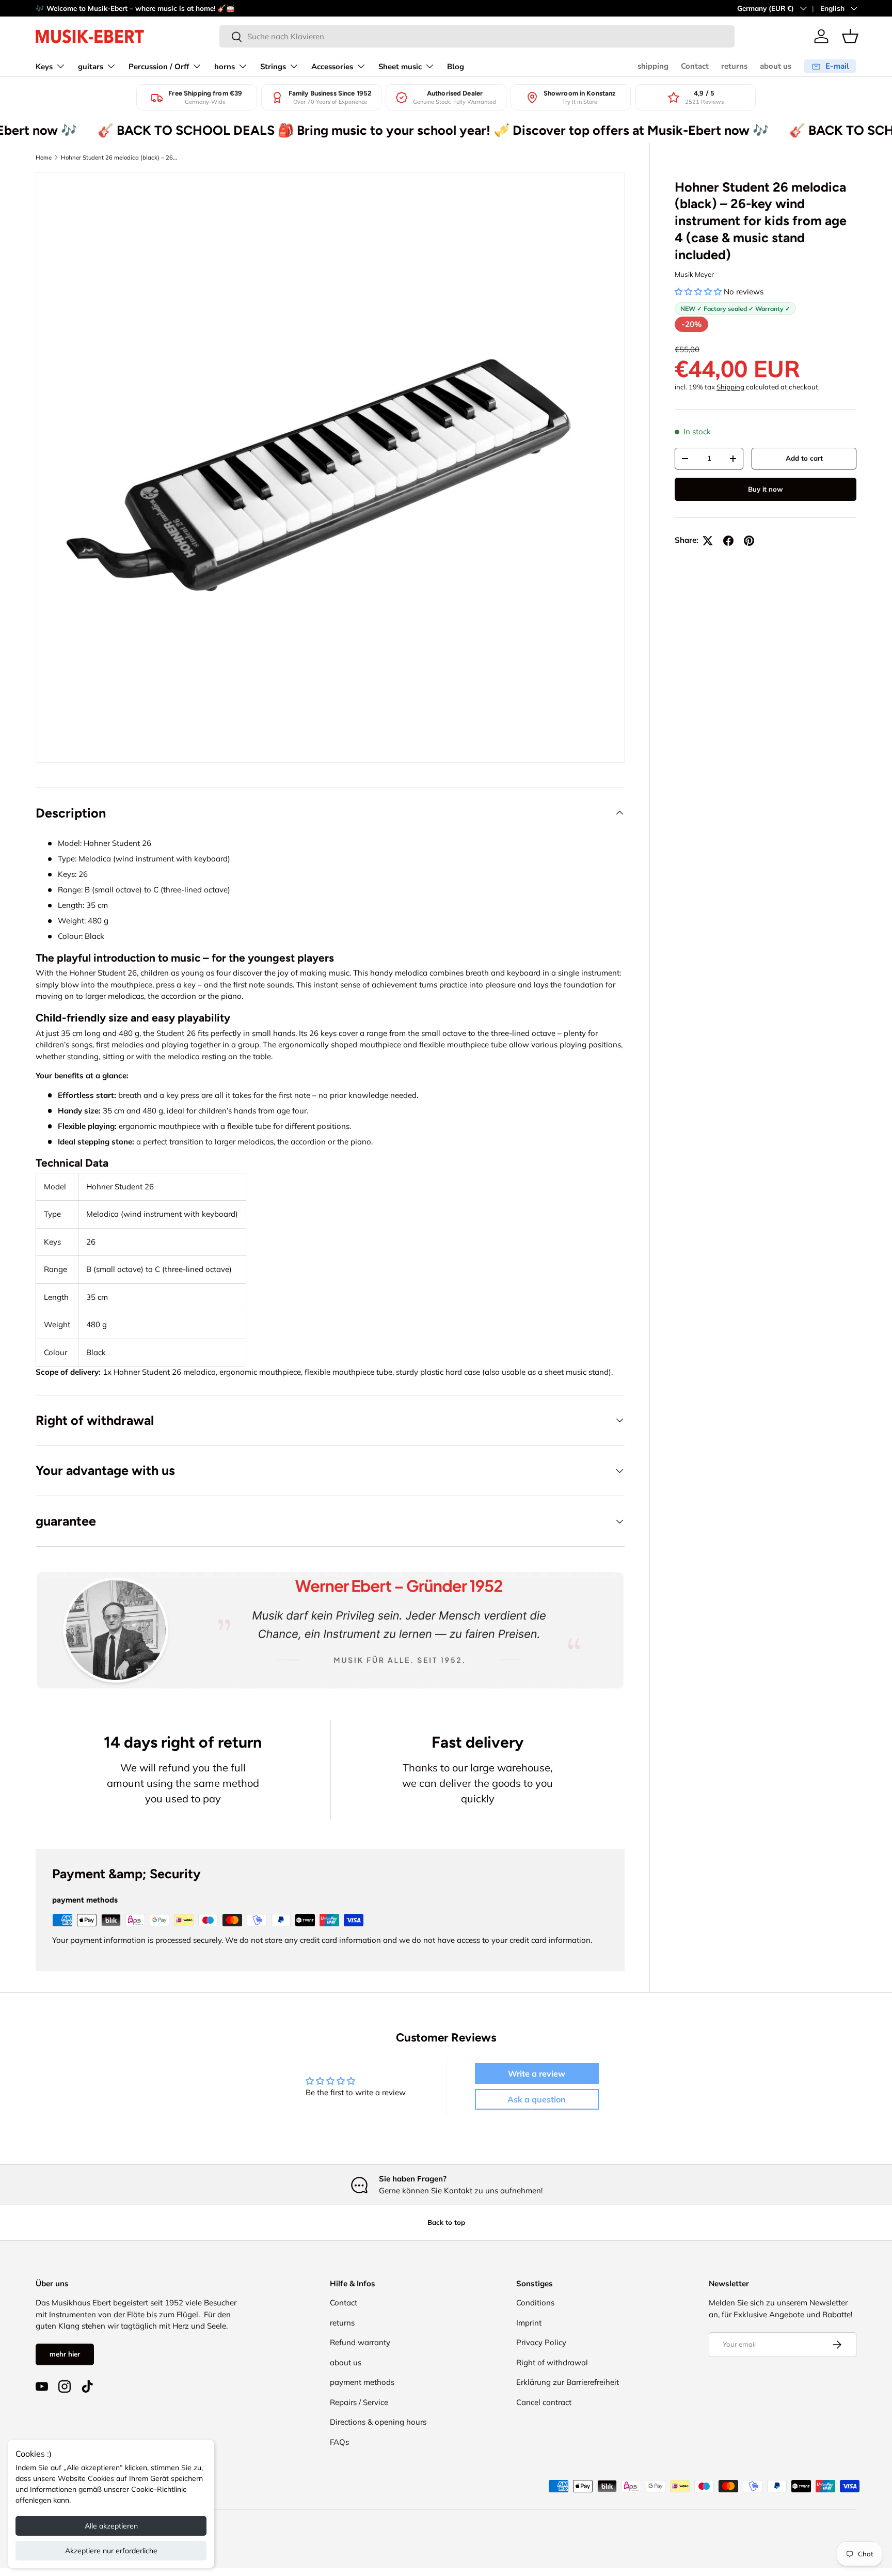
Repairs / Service (359, 2402)
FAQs (339, 2442)
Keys (44, 67)
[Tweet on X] (708, 541)
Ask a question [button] (537, 2099)
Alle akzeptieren (111, 2526)
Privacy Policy (541, 2342)
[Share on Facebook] (728, 541)
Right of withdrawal (552, 2362)
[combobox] (477, 36)
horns (225, 67)
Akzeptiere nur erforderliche (111, 2551)
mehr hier (65, 2354)
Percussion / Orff (159, 67)
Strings (273, 67)
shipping (653, 66)
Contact (695, 66)
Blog (456, 67)
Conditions (535, 2303)
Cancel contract (544, 2402)
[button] (850, 36)
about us (776, 66)
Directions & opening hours (378, 2422)
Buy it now (766, 489)
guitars (91, 67)
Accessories (332, 67)
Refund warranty (360, 2342)
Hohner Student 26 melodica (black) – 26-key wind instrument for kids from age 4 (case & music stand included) (119, 158)
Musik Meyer (694, 274)
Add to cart (804, 458)
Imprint (529, 2323)
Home (44, 158)
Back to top (446, 2222)
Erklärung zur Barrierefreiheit (568, 2382)
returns (734, 66)
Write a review (537, 2074)
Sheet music (400, 67)
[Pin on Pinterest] (749, 541)
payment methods (362, 2382)
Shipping (730, 387)
